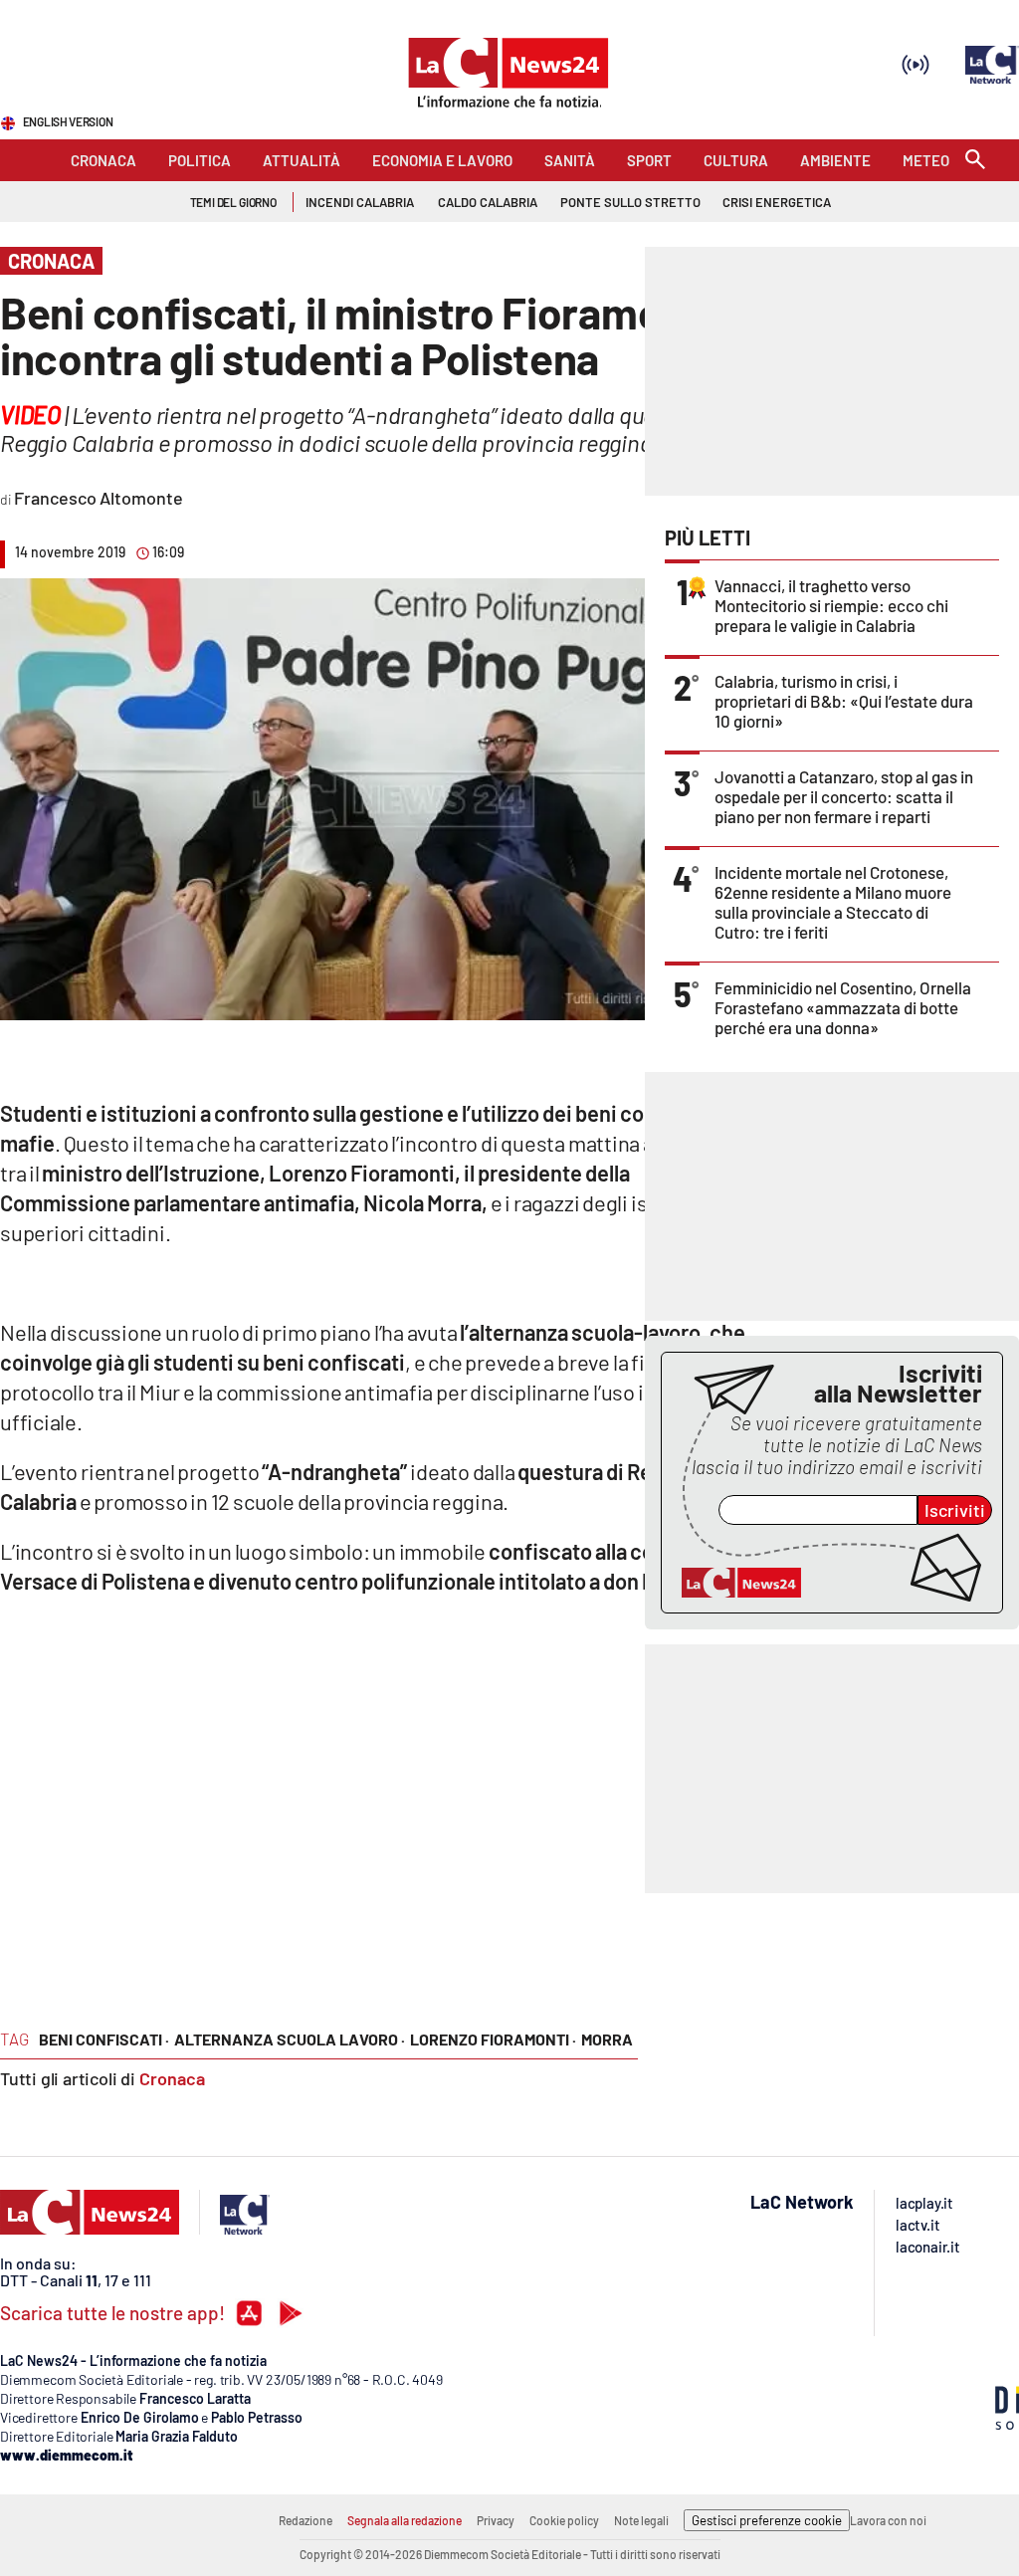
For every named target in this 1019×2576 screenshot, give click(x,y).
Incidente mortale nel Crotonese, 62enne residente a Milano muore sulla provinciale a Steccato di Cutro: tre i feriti (833, 902)
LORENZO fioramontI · (493, 2039)
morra (607, 2039)
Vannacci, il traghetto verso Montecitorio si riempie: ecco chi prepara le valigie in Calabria (831, 605)
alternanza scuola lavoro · (290, 2039)
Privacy (496, 2520)
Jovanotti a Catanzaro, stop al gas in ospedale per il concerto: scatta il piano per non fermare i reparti (844, 796)
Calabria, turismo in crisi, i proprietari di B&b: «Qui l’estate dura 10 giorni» (844, 701)
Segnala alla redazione (405, 2520)
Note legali (641, 2520)
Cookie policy (564, 2520)
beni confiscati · (104, 2039)
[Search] (975, 161)
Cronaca (172, 2078)
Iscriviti (955, 1510)
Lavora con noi (888, 2520)
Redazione (306, 2520)
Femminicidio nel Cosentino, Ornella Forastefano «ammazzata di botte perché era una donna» (843, 1007)
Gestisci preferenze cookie (767, 2520)
